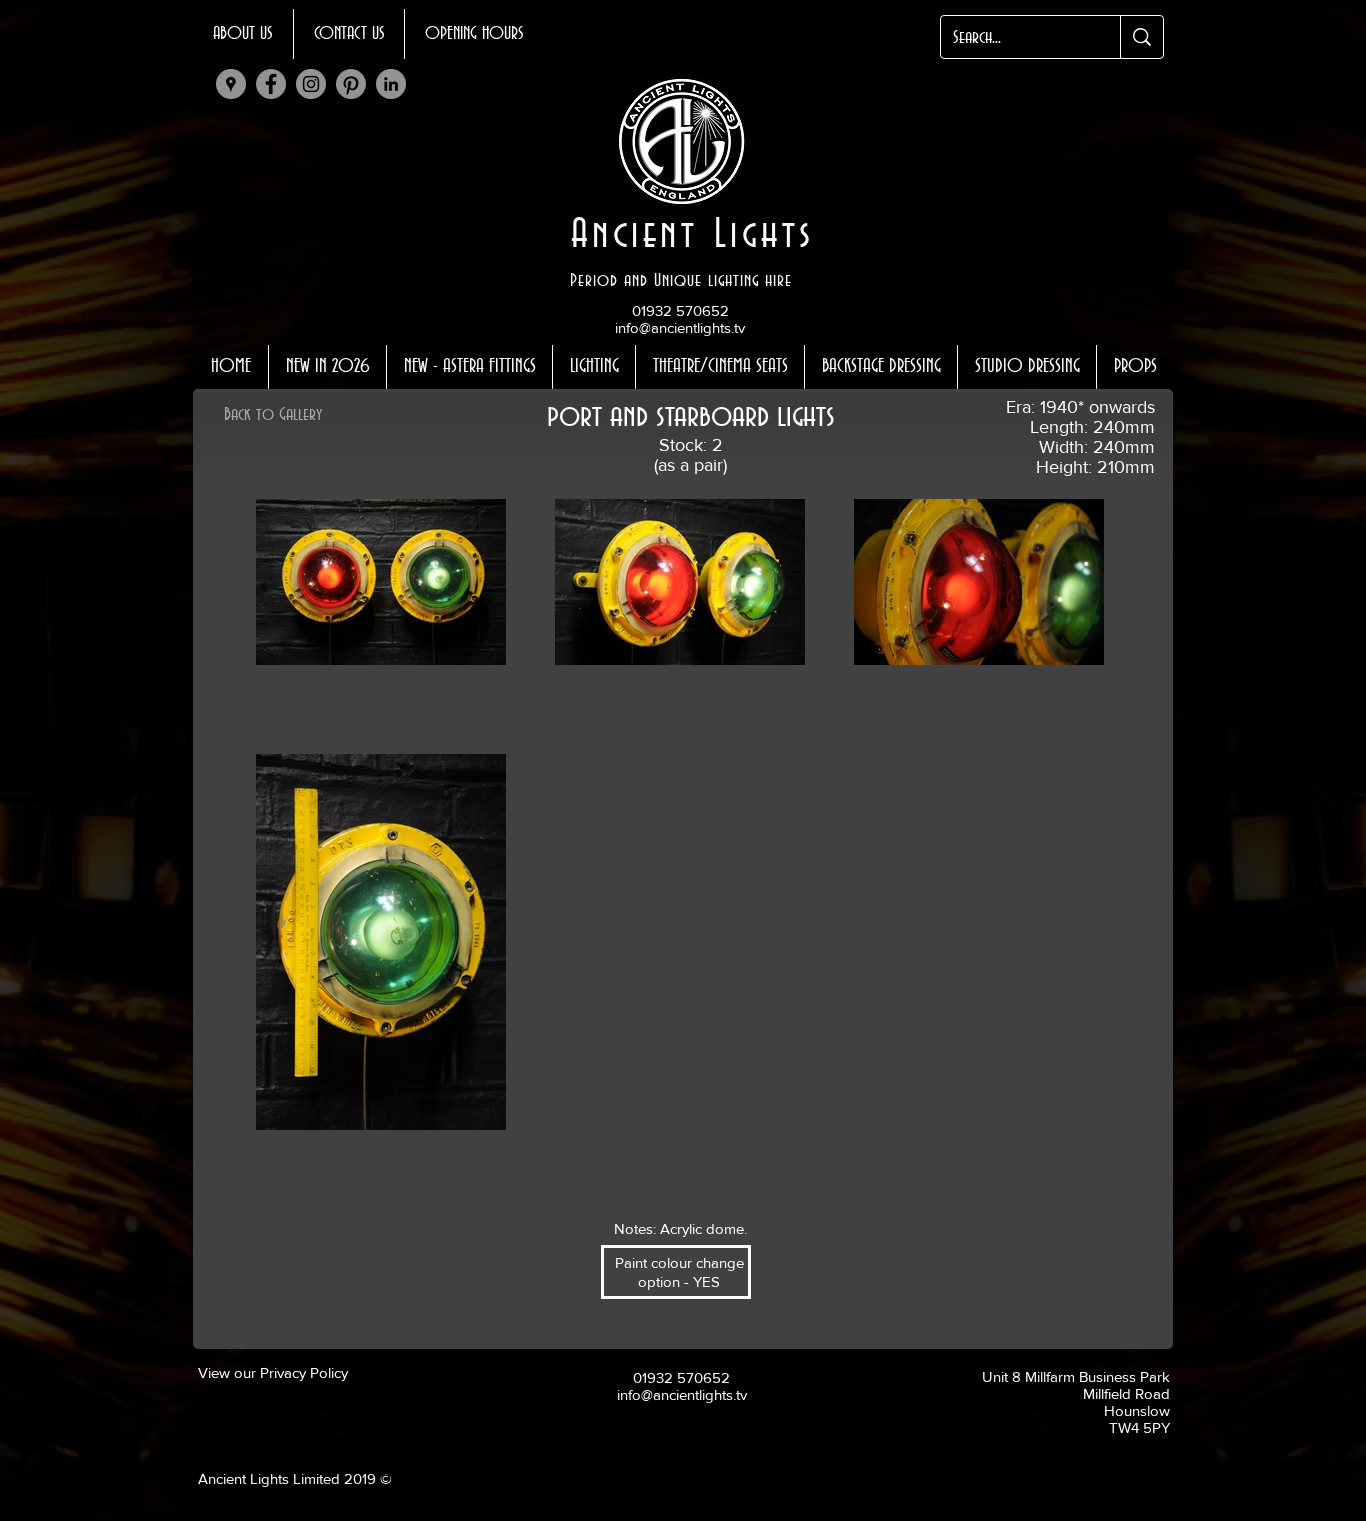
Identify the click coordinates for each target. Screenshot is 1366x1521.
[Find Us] (231, 84)
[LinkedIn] (391, 84)
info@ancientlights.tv (680, 327)
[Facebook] (271, 84)
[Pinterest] (351, 84)
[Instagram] (311, 84)
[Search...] (1141, 37)
